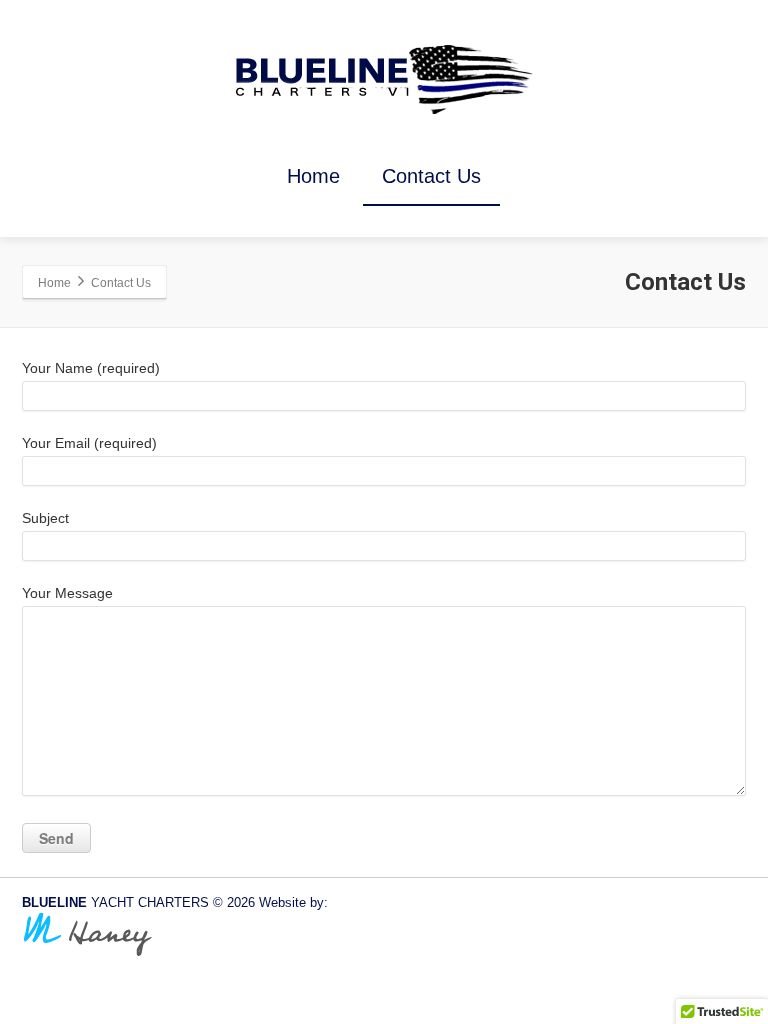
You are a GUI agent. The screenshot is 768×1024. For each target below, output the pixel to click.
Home (313, 176)
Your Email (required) (89, 443)
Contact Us (431, 176)
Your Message (67, 593)
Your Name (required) (91, 368)
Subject (45, 518)
